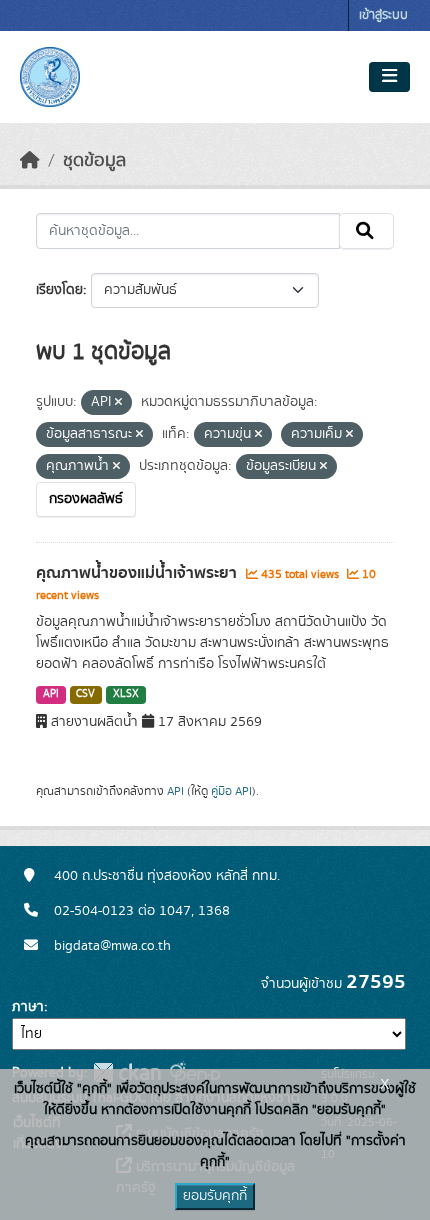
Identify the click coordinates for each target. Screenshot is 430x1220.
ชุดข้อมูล (94, 161)
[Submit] (366, 231)
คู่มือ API (231, 791)
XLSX (126, 694)
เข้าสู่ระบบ (383, 15)
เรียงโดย (59, 290)
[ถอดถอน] (118, 403)
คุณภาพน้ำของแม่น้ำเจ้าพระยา (138, 573)
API (51, 694)
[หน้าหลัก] (30, 161)
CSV (85, 694)
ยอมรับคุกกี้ (215, 1196)
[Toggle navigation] (389, 77)
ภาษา (28, 1007)
